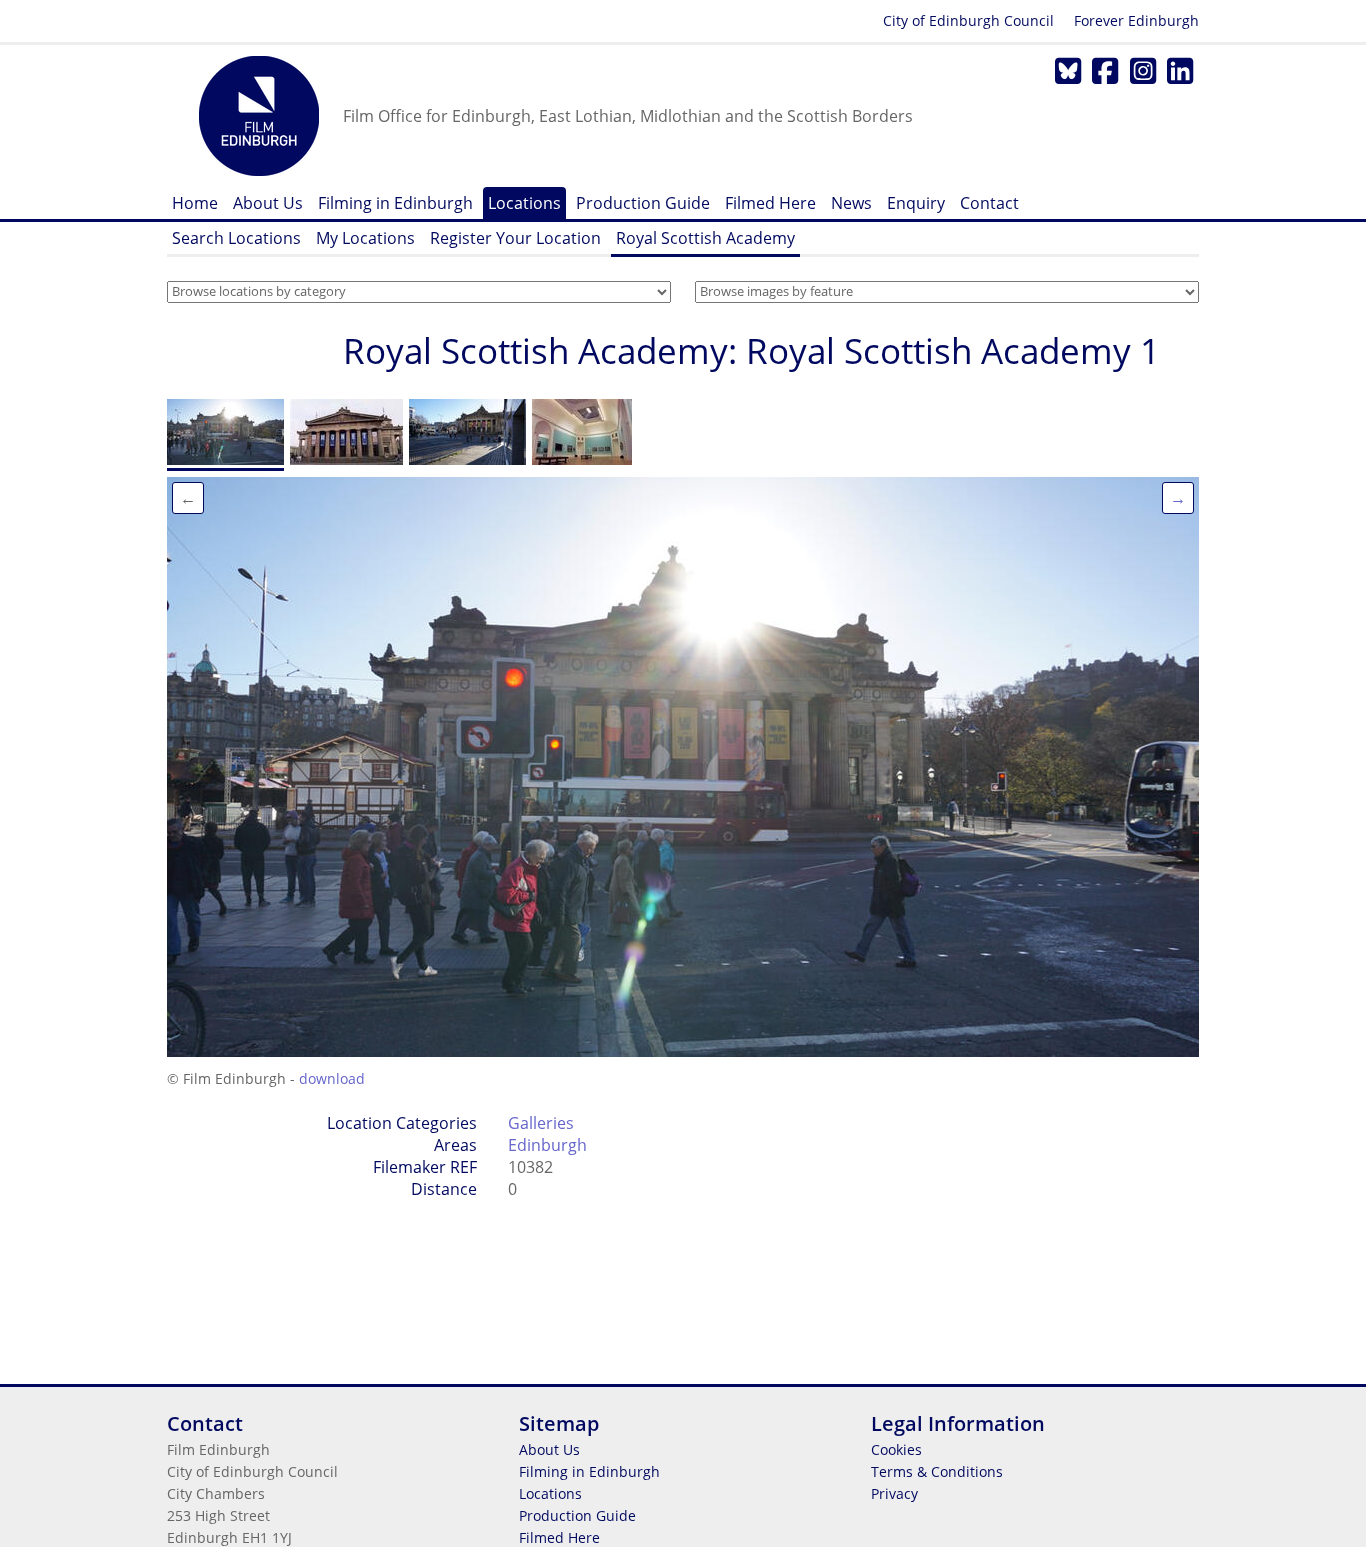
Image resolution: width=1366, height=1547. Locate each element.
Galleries (541, 1123)
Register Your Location (515, 238)
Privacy (894, 1493)
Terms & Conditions (937, 1471)
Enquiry (916, 203)
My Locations (365, 238)
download (332, 1078)
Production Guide (643, 203)
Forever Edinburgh (1136, 20)
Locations (524, 203)
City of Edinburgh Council (968, 20)
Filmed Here (770, 203)
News (851, 203)
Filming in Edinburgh (395, 203)
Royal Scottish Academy (705, 238)
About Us (268, 203)
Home (195, 203)
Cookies (896, 1449)
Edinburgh (547, 1145)
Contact (989, 203)
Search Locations (236, 238)
